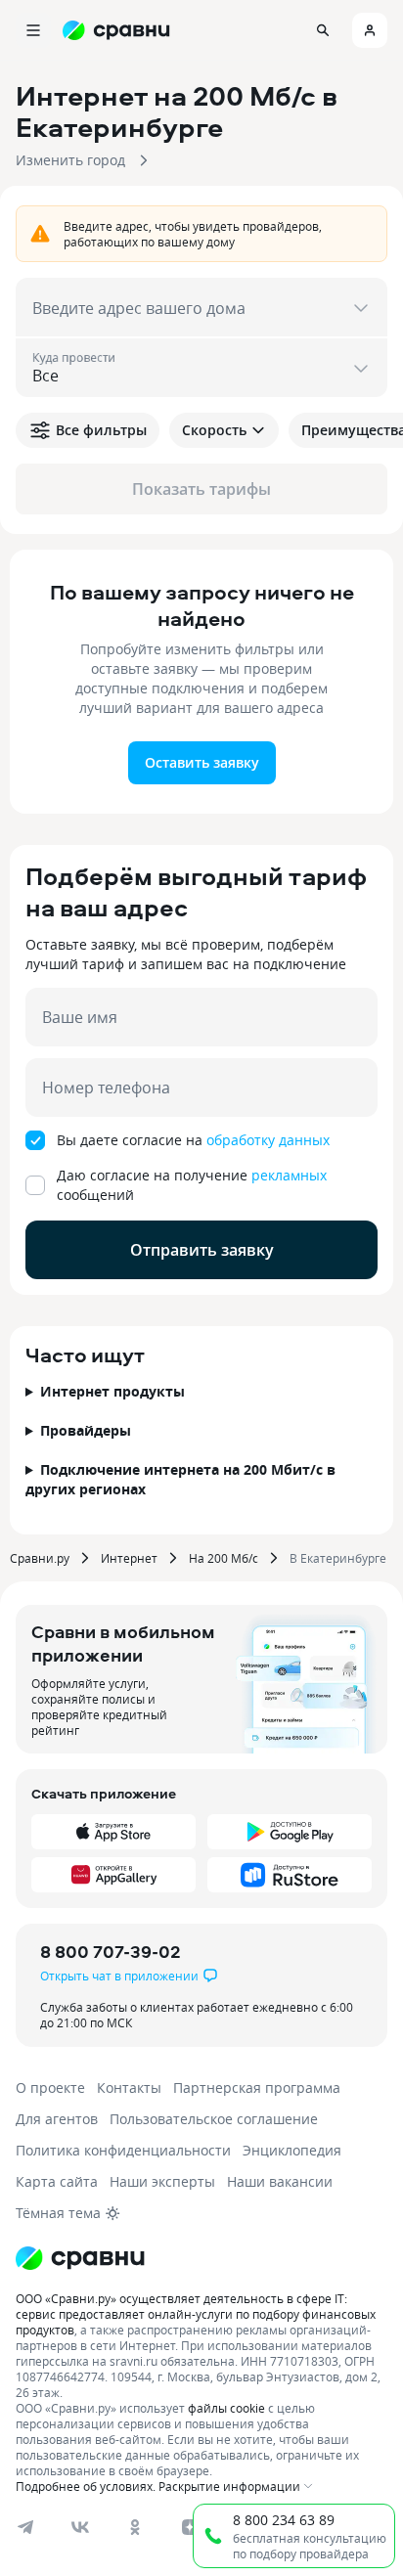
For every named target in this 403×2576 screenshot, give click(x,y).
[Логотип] (80, 2258)
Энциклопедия (292, 2150)
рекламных (289, 1175)
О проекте (50, 2087)
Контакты (129, 2087)
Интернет (129, 1558)
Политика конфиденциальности (123, 2150)
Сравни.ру (40, 1558)
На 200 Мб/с (224, 1558)
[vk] (80, 2527)
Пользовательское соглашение (214, 2119)
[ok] (135, 2527)
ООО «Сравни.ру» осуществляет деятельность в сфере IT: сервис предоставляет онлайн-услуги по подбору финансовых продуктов (196, 2314)
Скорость (214, 430)
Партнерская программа (257, 2087)
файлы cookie (226, 2408)
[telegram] (25, 2527)
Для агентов (57, 2119)
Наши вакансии (280, 2181)
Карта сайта (57, 2181)
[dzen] (190, 2527)
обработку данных (268, 1140)
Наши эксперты (162, 2181)
